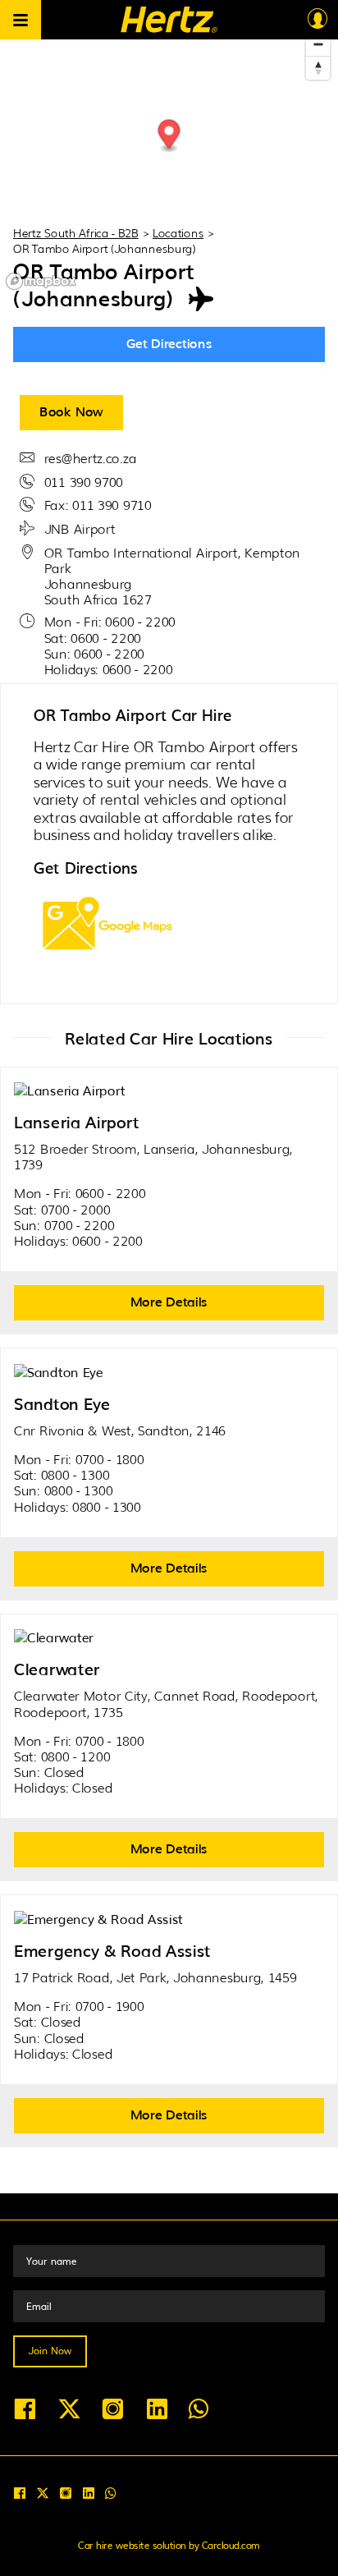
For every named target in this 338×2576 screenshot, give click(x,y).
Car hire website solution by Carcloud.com (169, 2545)
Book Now (71, 411)
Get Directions (169, 342)
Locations (178, 232)
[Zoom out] (318, 44)
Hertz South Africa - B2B (76, 232)
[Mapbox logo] (41, 281)
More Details (169, 1301)
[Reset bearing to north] (318, 68)
